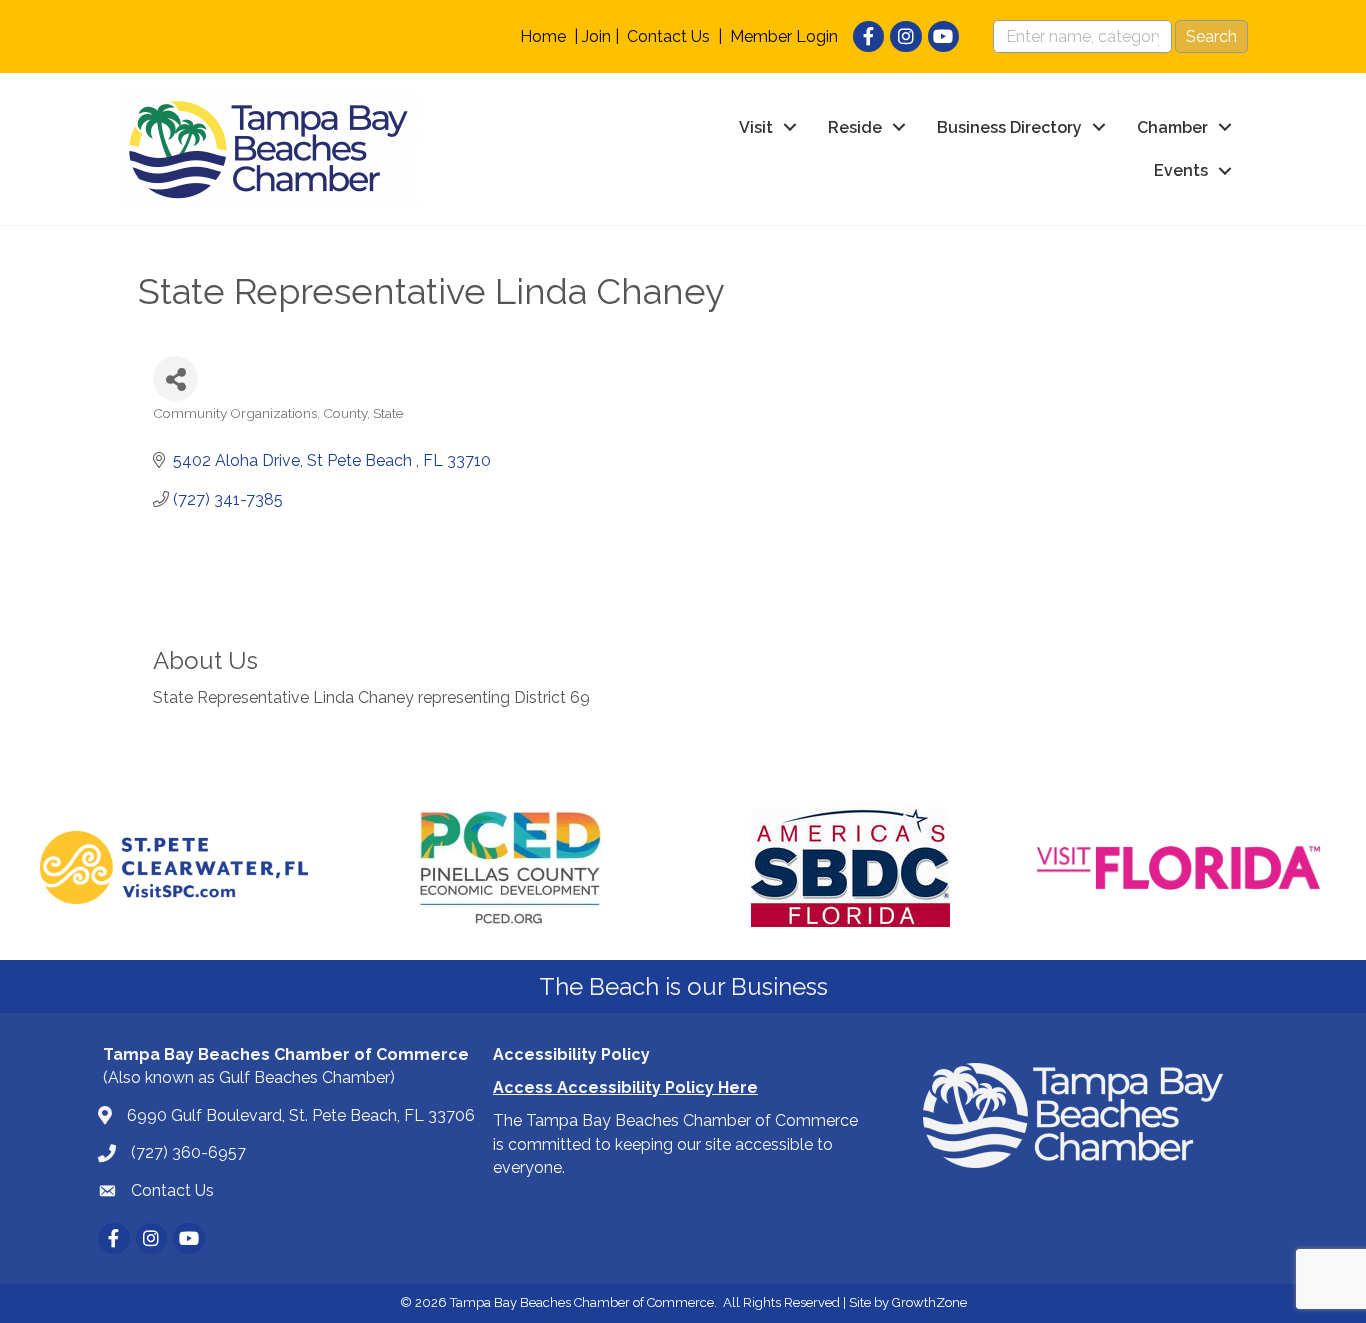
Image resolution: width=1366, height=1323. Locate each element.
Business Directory (1009, 127)
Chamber (1172, 127)
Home (543, 36)
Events (1181, 170)
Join (596, 36)
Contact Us (668, 36)
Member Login (784, 36)
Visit (756, 127)
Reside (855, 127)
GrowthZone (929, 1302)
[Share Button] (175, 378)
